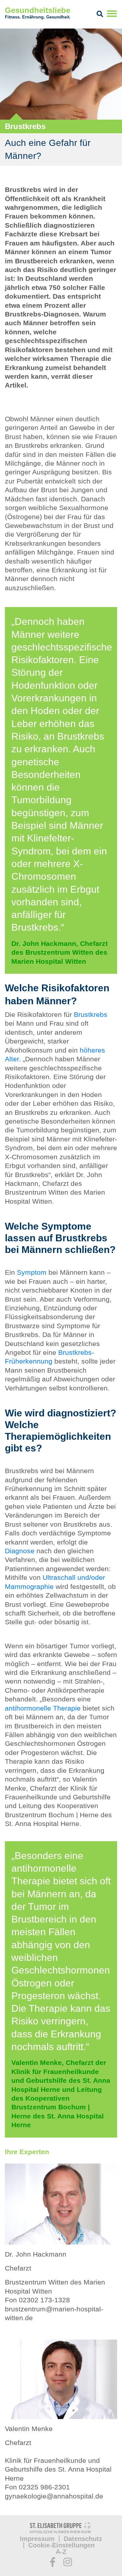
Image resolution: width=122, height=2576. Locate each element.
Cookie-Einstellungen (61, 2545)
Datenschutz (83, 2539)
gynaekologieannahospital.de (54, 2496)
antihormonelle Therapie (43, 1708)
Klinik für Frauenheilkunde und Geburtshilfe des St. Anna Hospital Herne (58, 2469)
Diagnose (20, 1551)
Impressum (37, 2539)
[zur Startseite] (61, 2529)
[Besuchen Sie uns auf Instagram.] (68, 2562)
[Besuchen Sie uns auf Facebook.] (53, 2562)
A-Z (61, 2552)
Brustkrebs (91, 1014)
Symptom (32, 1272)
